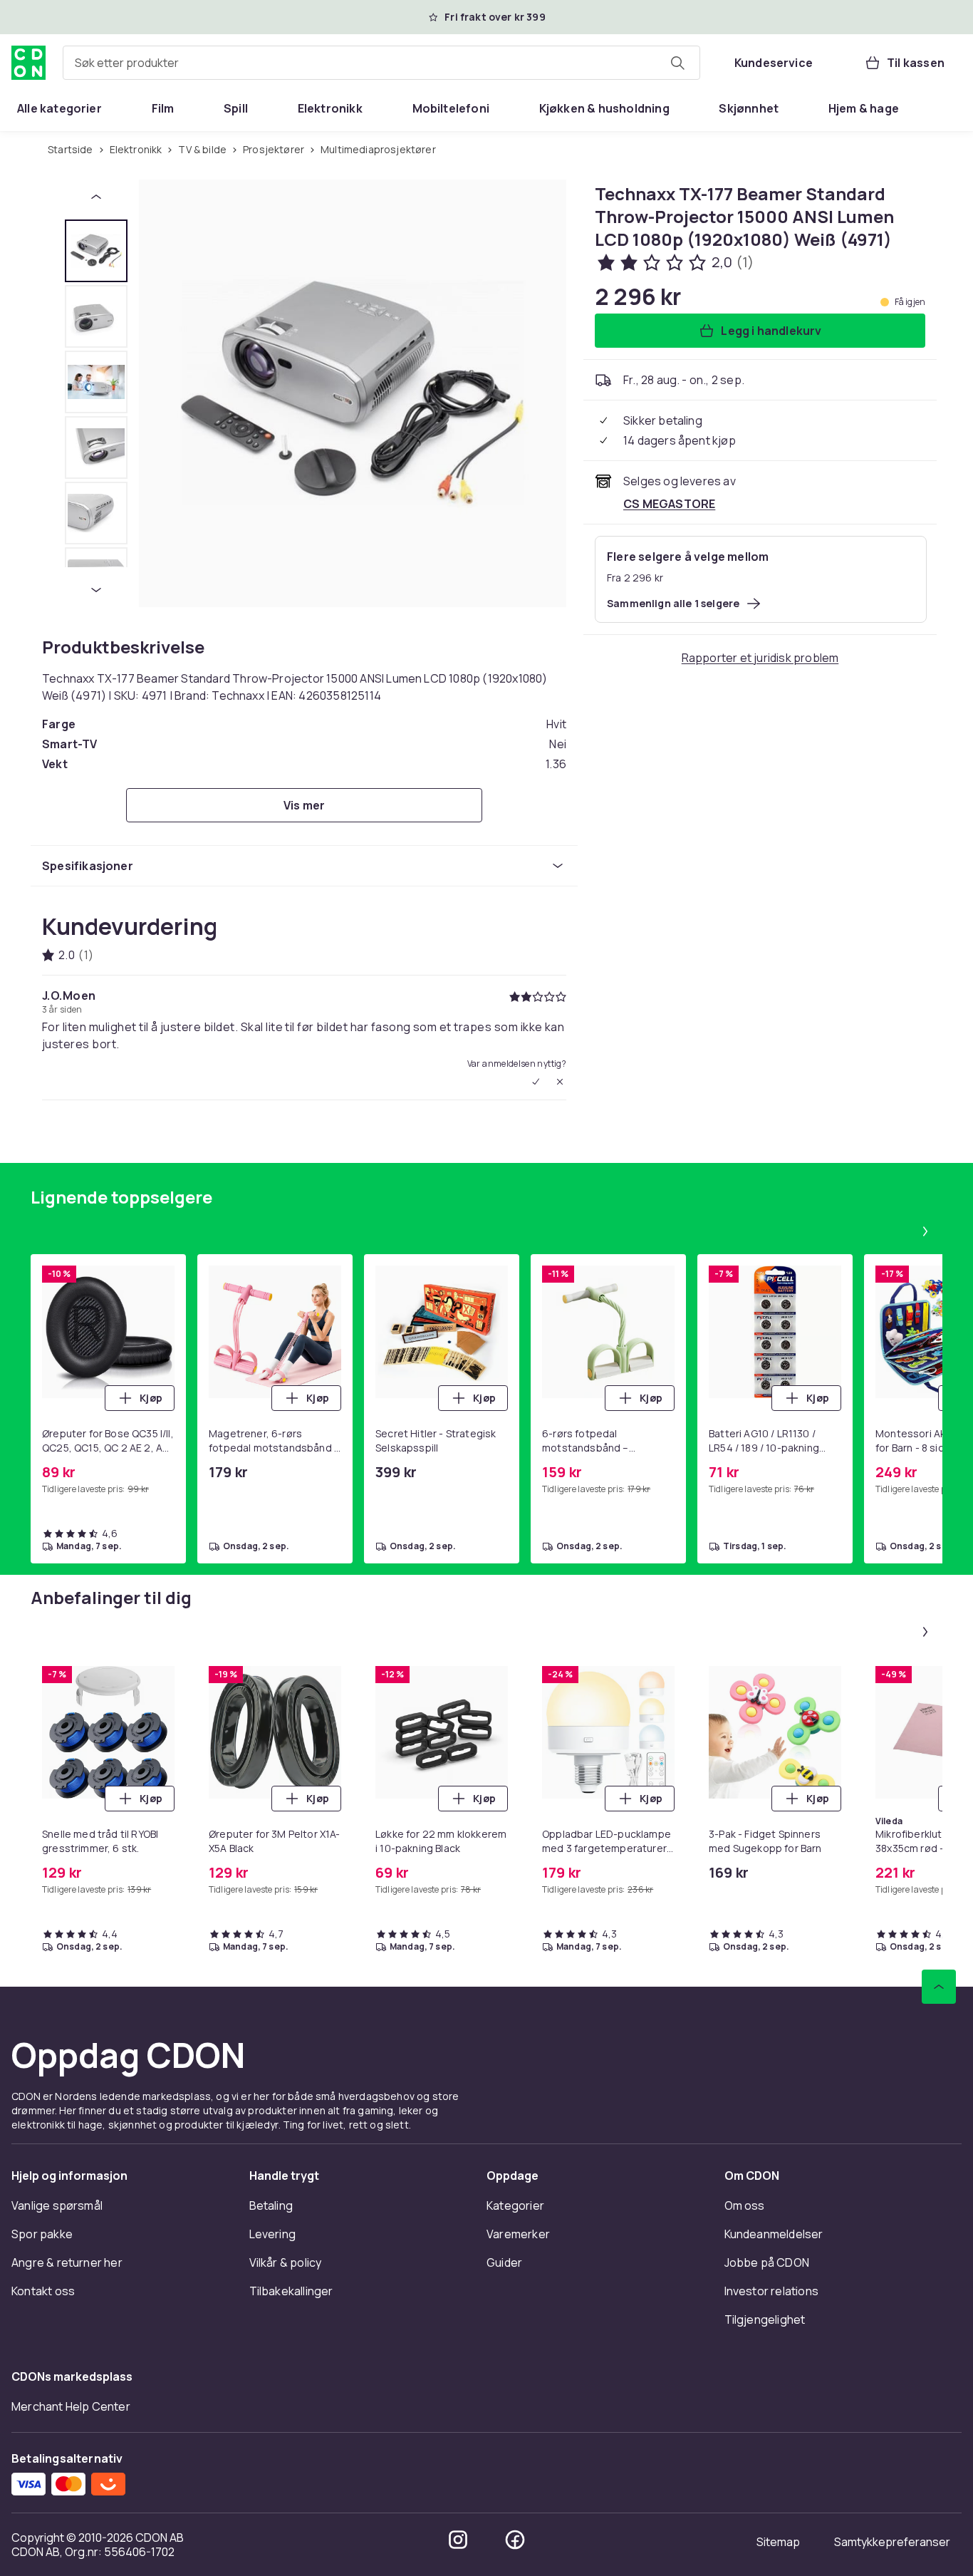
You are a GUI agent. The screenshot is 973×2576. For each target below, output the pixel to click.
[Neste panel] (925, 1231)
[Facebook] (515, 2540)
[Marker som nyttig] (536, 1082)
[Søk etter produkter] (677, 63)
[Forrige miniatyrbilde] (96, 197)
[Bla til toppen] (939, 1987)
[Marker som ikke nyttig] (560, 1082)
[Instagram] (458, 2540)
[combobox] (381, 63)
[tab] (96, 251)
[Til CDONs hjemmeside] (28, 63)
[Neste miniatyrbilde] (96, 590)
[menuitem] (59, 108)
